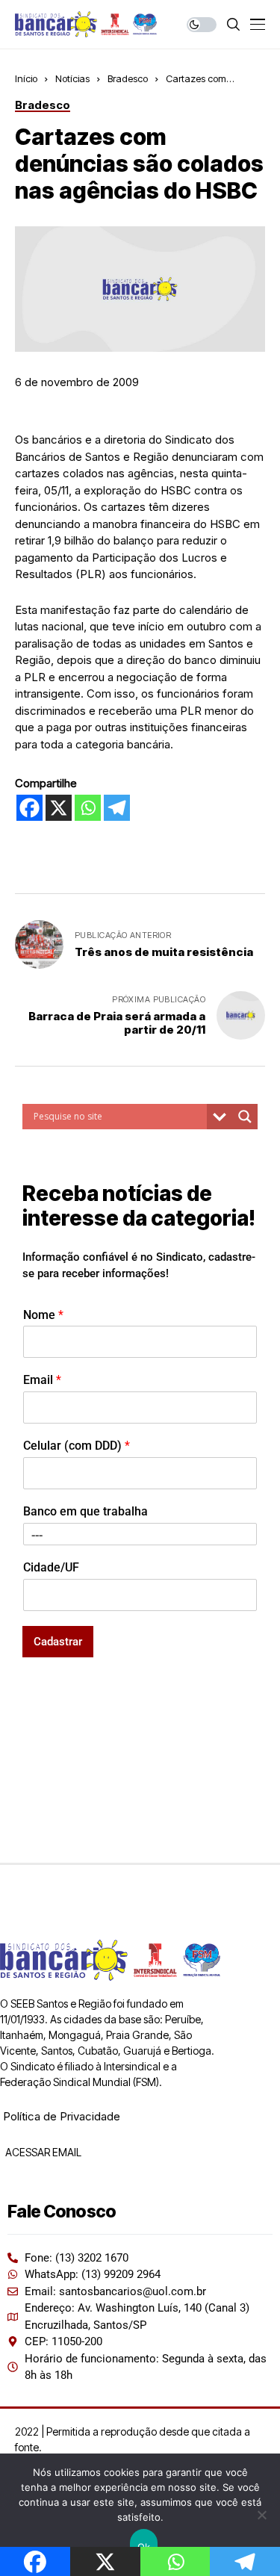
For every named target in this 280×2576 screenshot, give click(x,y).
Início (26, 78)
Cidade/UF (51, 1567)
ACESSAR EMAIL (42, 2152)
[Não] (261, 2515)
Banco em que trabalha (85, 1511)
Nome (43, 1315)
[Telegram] (117, 808)
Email (42, 1380)
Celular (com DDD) (77, 1446)
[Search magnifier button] (245, 1117)
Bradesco (128, 78)
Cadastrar (58, 1642)
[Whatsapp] (88, 808)
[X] (59, 808)
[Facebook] (29, 808)
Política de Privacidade (62, 2116)
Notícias (72, 78)
